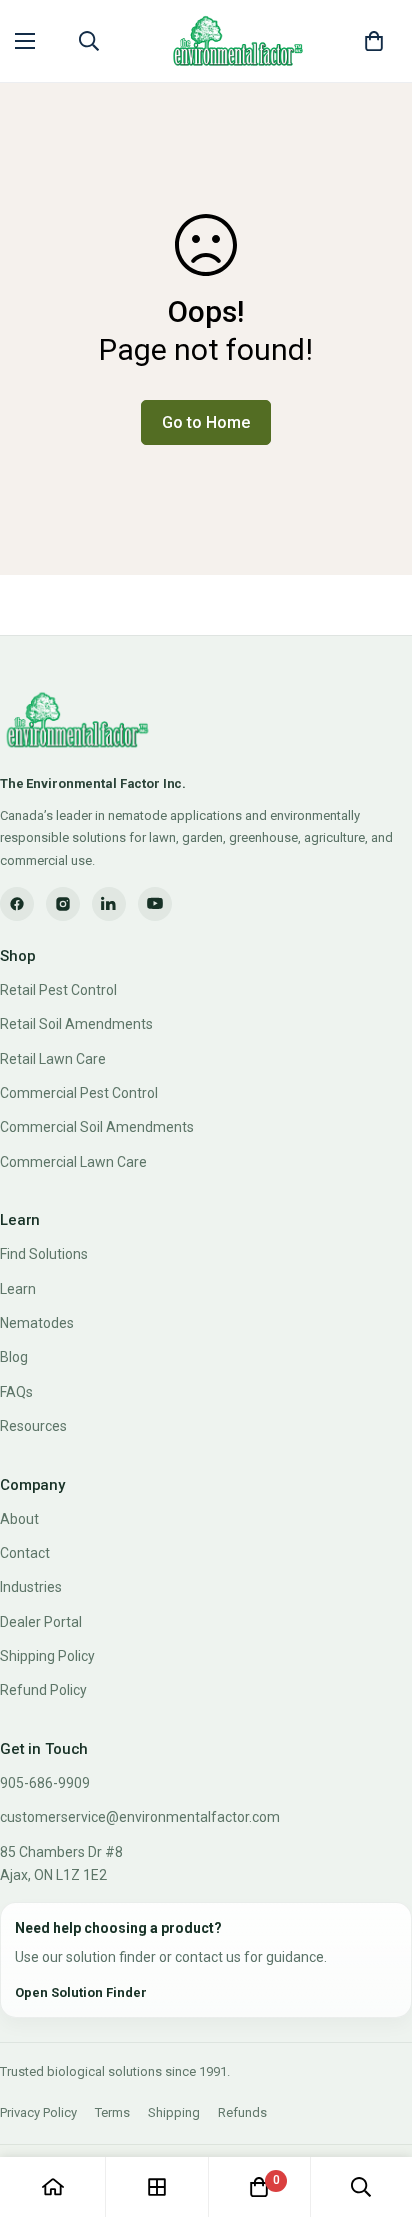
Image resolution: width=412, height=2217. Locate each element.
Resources (33, 1426)
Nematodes (37, 1323)
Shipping (174, 2112)
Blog (14, 1357)
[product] (53, 2187)
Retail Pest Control (58, 990)
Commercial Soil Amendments (97, 1127)
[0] (374, 41)
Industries (31, 1587)
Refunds (242, 2112)
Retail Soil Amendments (76, 1024)
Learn (18, 1289)
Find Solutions (44, 1254)
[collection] (157, 2187)
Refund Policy (43, 1690)
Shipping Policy (47, 1656)
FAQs (16, 1392)
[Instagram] (63, 904)
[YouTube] (155, 904)
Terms (112, 2112)
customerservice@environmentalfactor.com (140, 1817)
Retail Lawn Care (53, 1059)
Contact (25, 1553)
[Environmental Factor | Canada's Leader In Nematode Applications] (238, 41)
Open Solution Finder (81, 1992)
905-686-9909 (45, 1783)
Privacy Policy (38, 2112)
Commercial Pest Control (79, 1093)
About (19, 1519)
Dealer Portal (41, 1622)
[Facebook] (17, 904)
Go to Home (206, 422)
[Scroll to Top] (376, 2111)
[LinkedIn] (109, 904)
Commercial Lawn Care (73, 1162)
